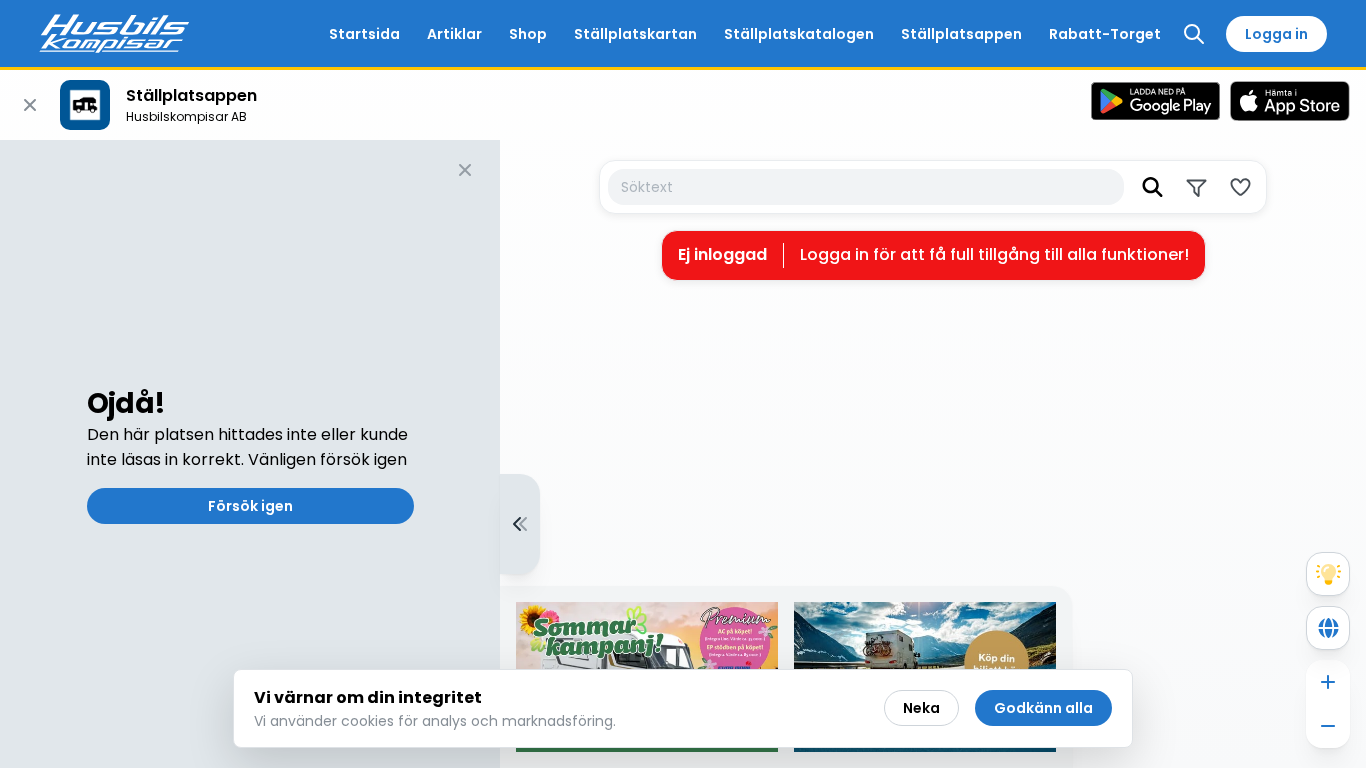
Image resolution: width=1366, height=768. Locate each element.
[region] (683, 454)
